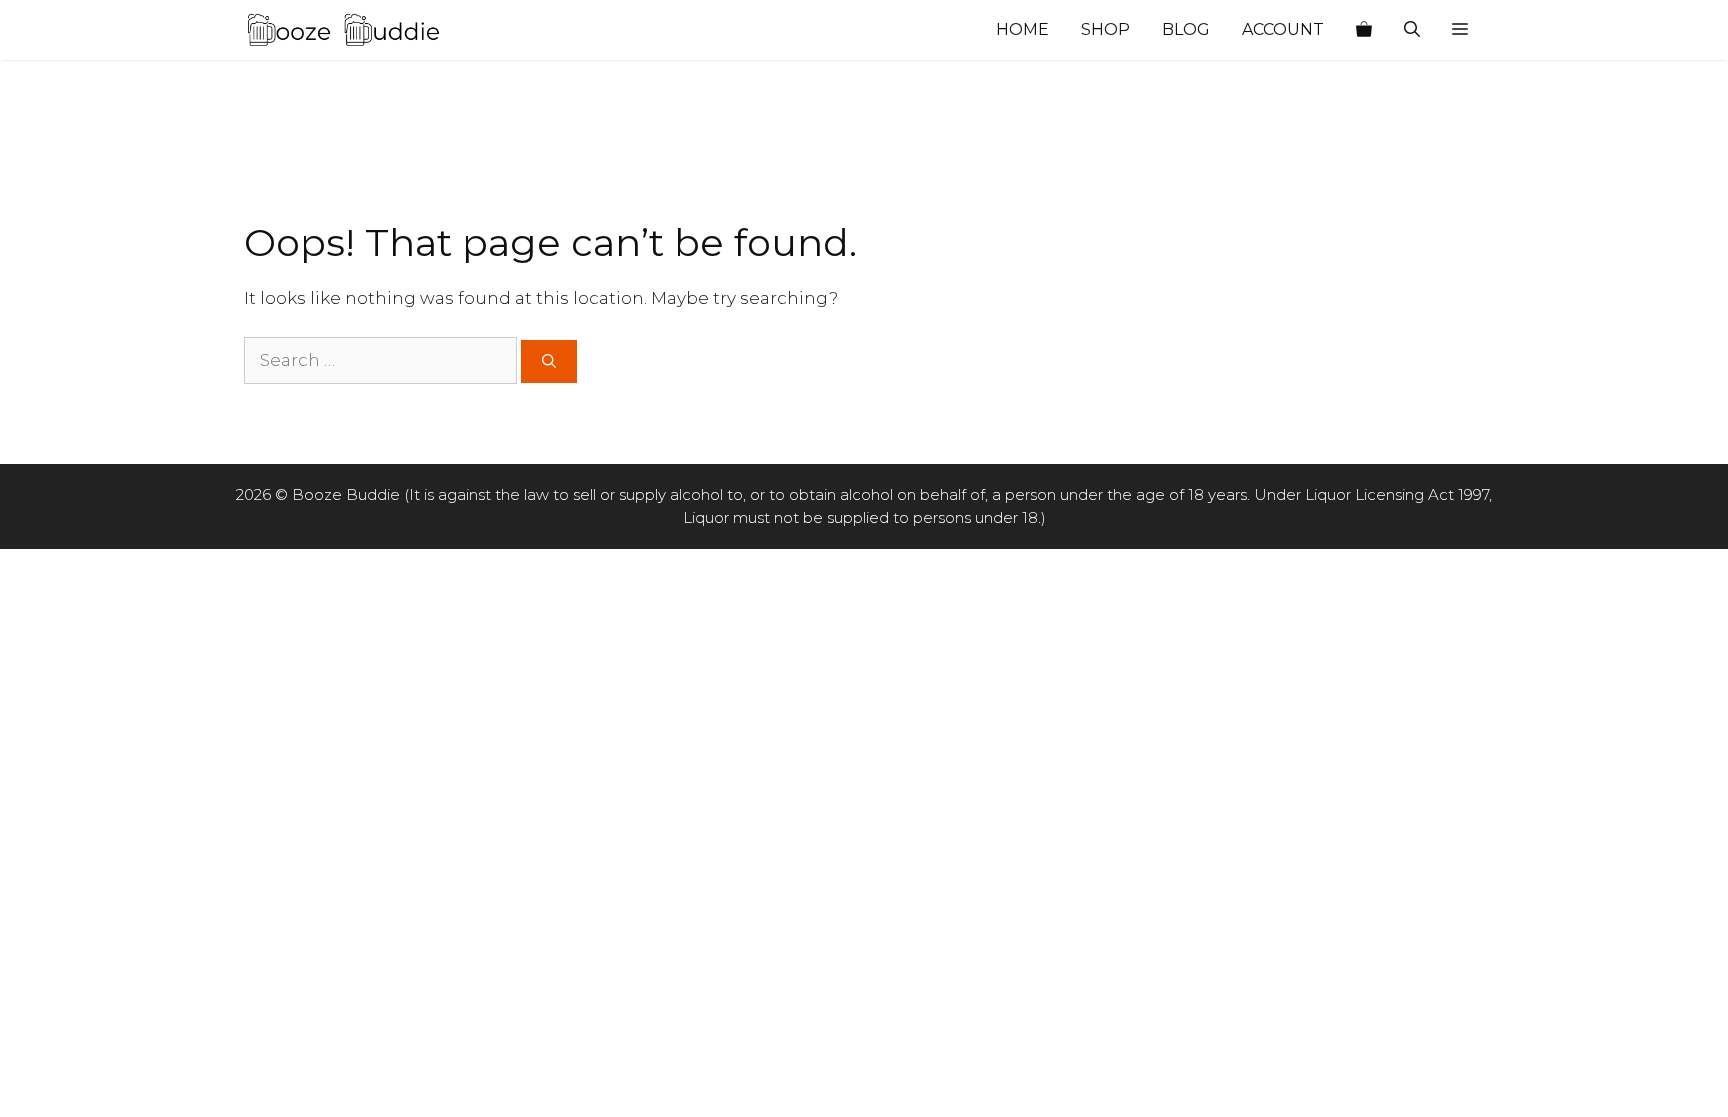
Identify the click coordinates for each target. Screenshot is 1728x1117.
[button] (1460, 30)
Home (1022, 29)
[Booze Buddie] (344, 30)
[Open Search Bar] (1412, 30)
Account (1283, 29)
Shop (1105, 29)
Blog (1186, 29)
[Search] (549, 361)
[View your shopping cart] (1364, 30)
